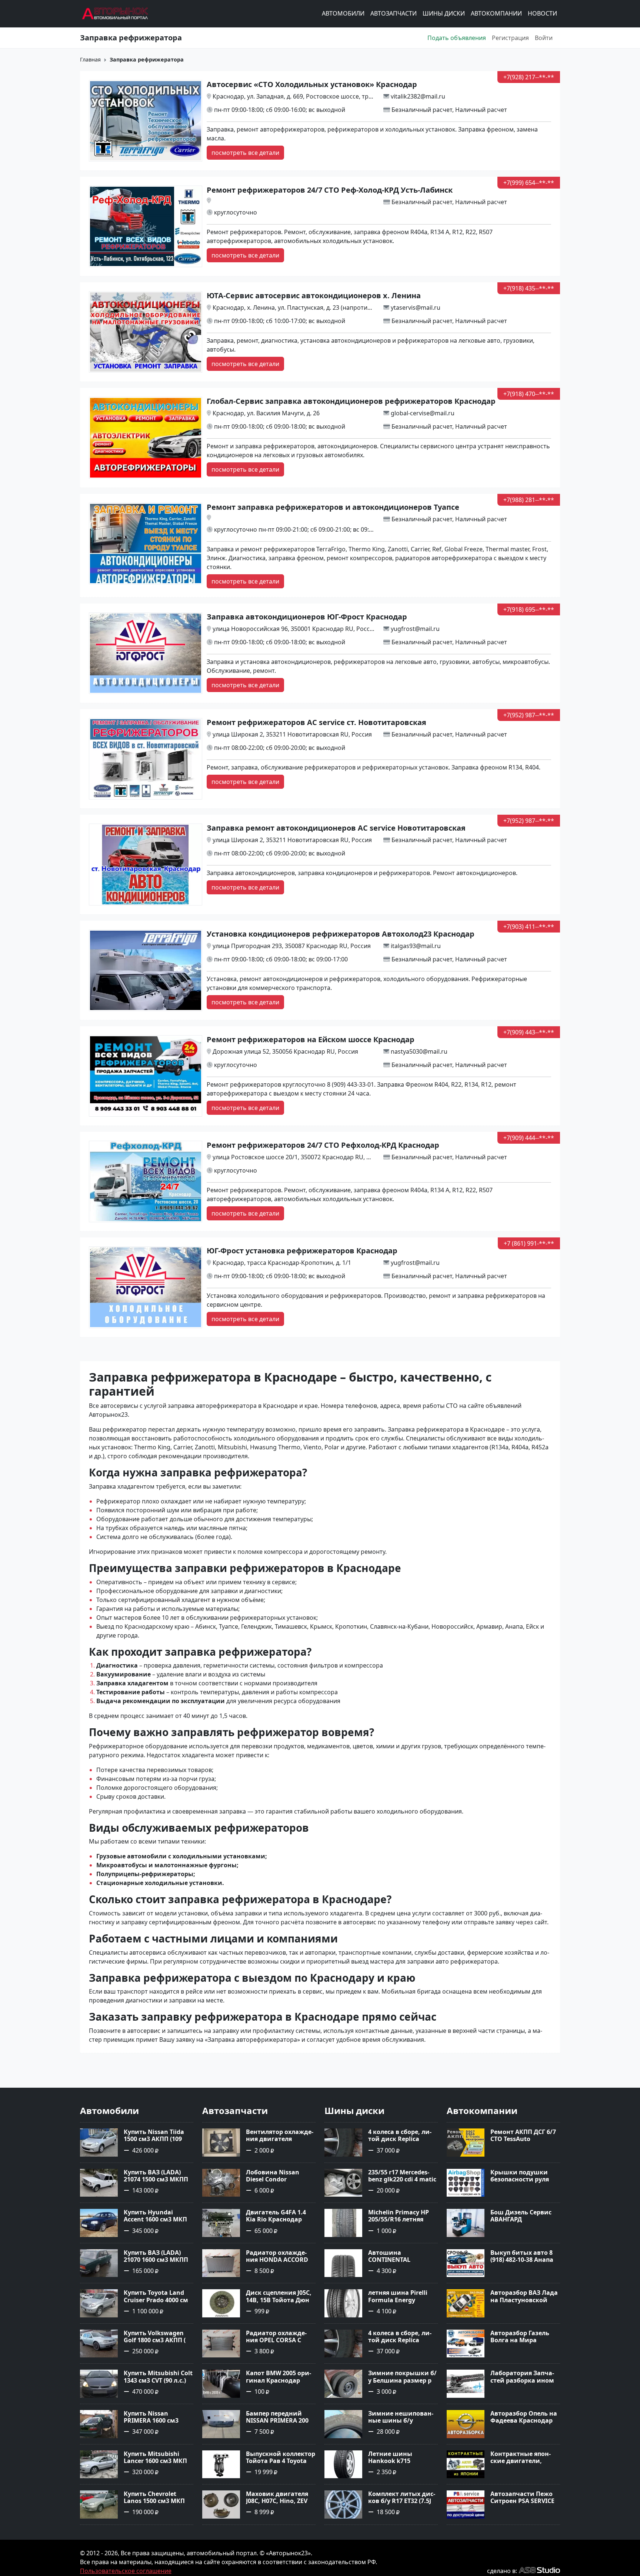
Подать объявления (457, 38)
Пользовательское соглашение (126, 2571)
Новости (542, 14)
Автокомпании (496, 14)
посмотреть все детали (245, 153)
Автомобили (343, 14)
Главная (90, 59)
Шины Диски (444, 14)
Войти (544, 38)
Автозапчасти (394, 14)
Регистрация (510, 38)
